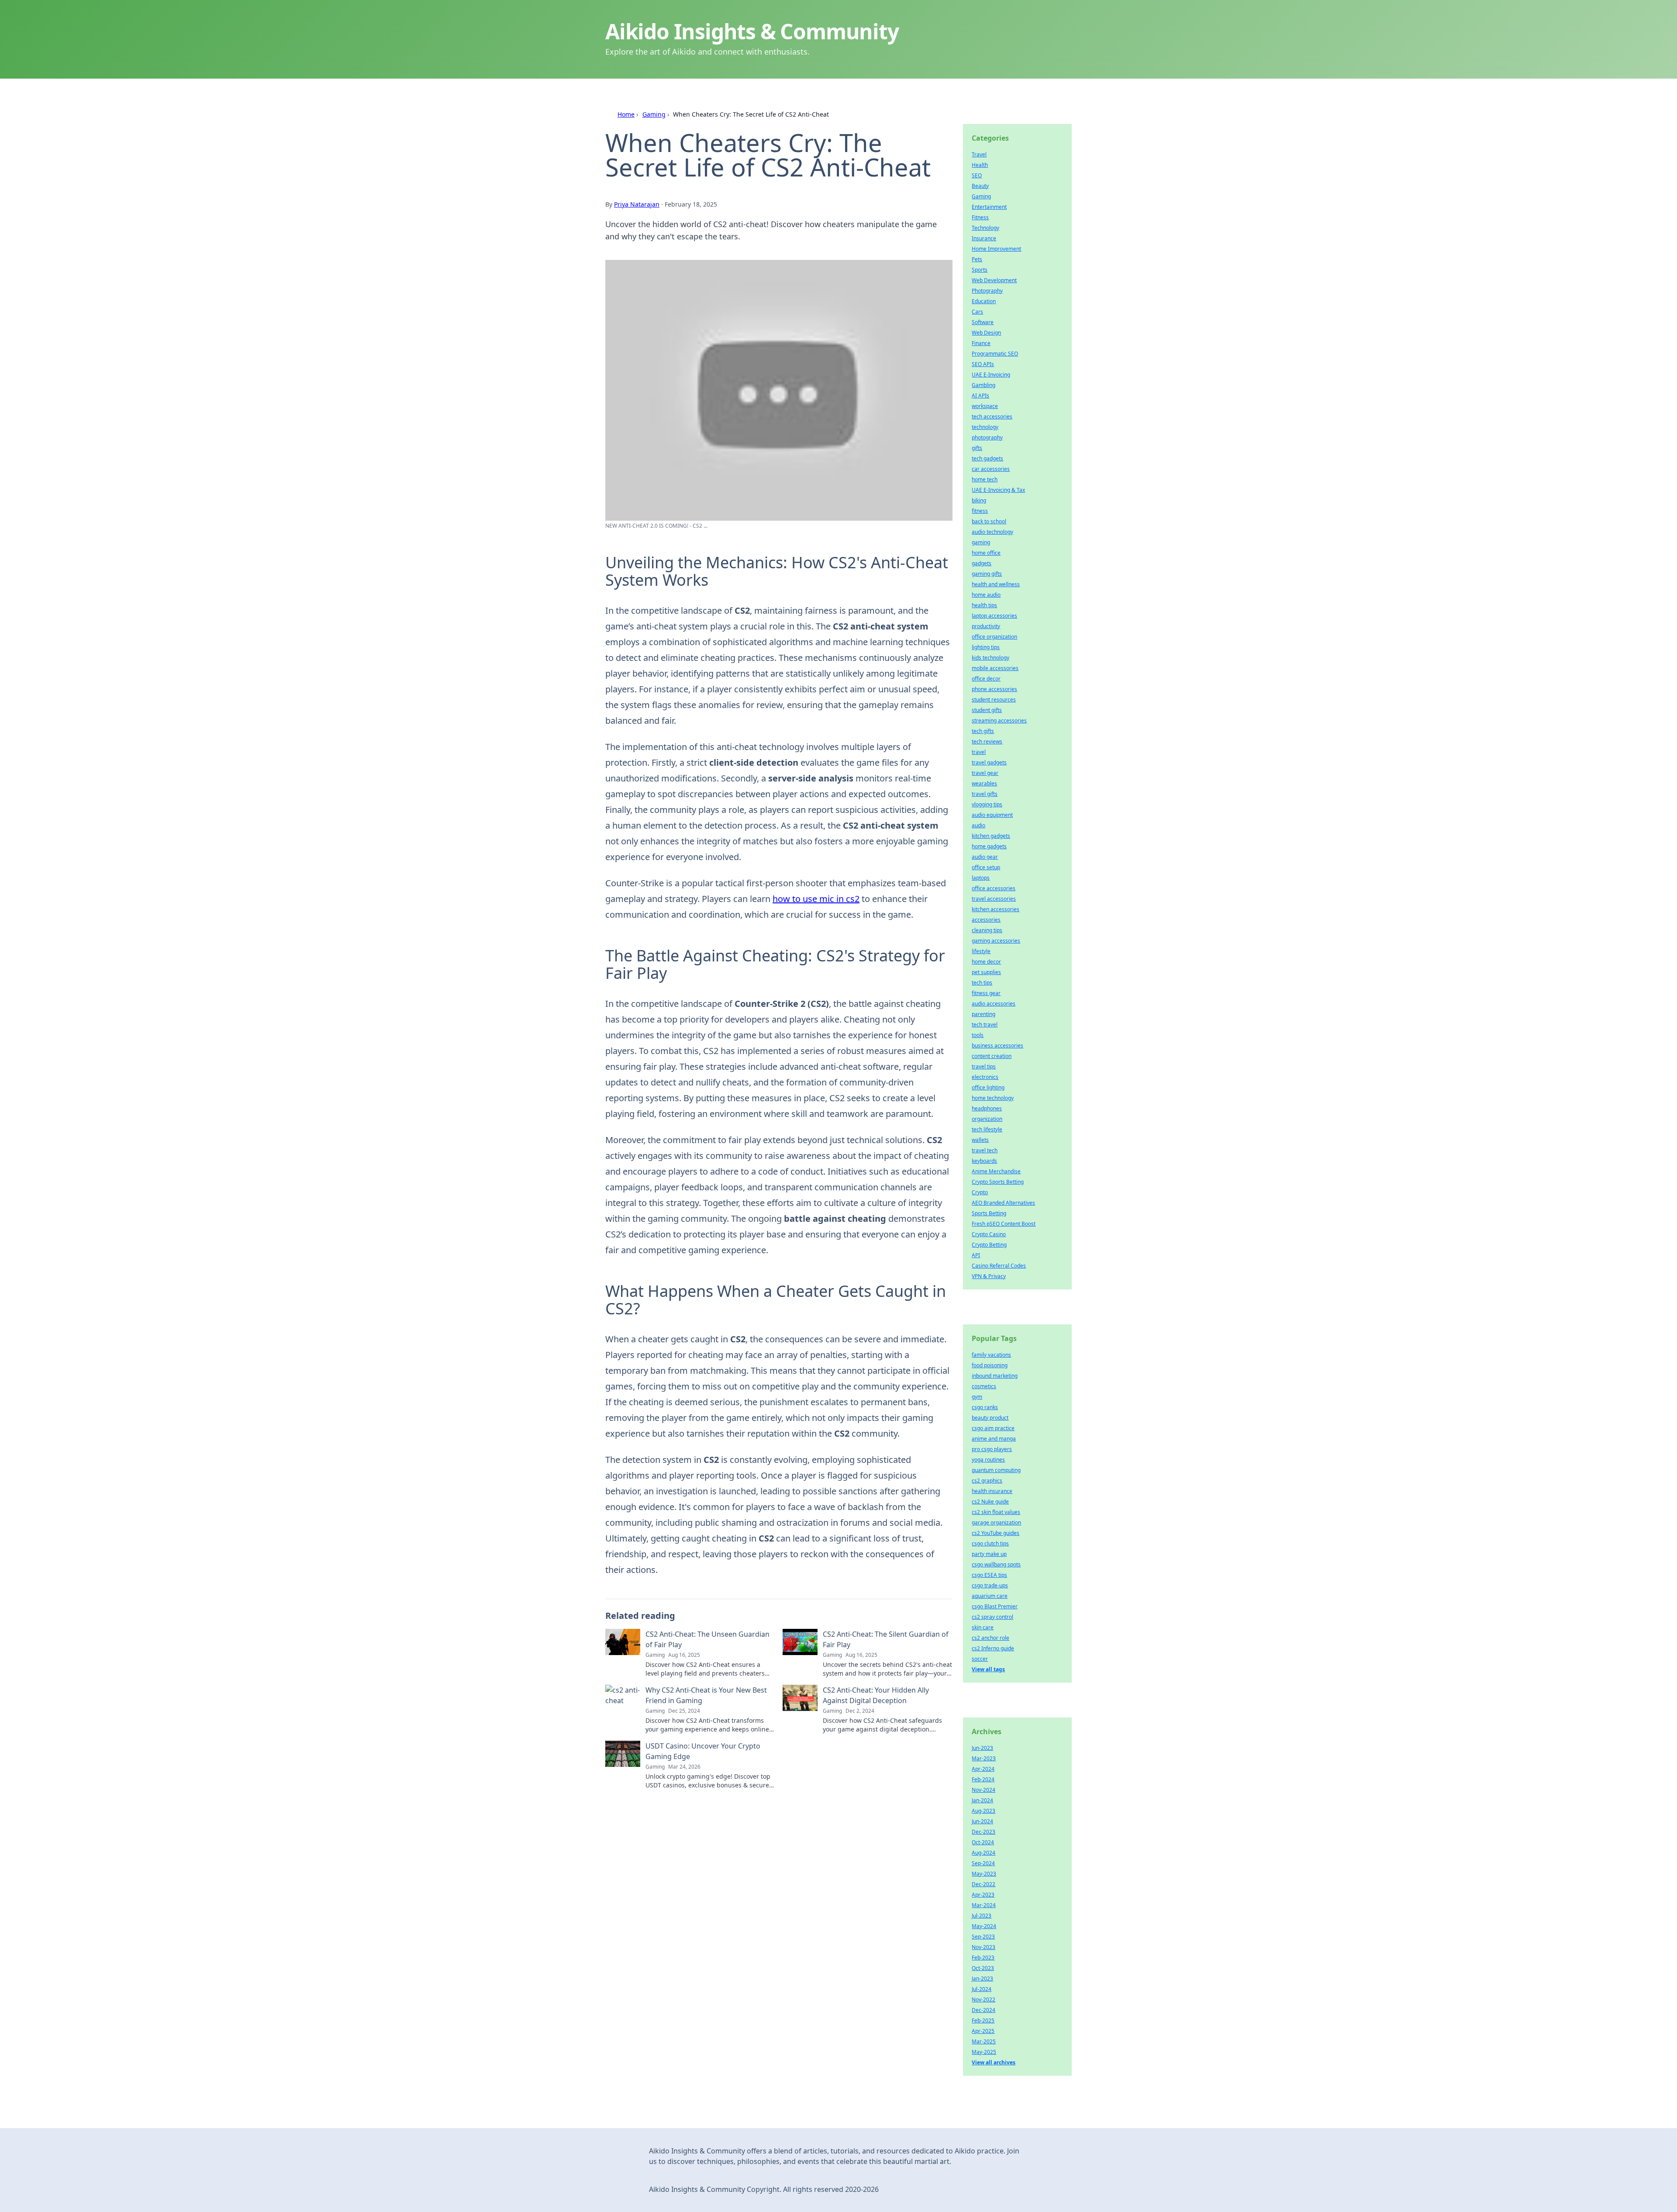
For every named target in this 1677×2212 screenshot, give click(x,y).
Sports (980, 270)
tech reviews (987, 741)
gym (977, 1397)
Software (983, 322)
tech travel (985, 1025)
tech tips (982, 983)
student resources (994, 700)
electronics (985, 1077)
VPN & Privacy (989, 1276)
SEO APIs (983, 364)
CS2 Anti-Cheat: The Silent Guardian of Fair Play (886, 1639)
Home (626, 114)
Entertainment (989, 207)
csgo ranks (985, 1407)
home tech (985, 479)
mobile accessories (995, 668)
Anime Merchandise (996, 1171)
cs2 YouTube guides (996, 1533)
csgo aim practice (993, 1428)
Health (980, 165)
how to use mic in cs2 (816, 899)
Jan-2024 (982, 1800)
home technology (993, 1098)
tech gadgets (987, 458)
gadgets (982, 563)
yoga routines (988, 1460)
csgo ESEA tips (989, 1575)
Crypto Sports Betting (998, 1182)
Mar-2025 (984, 2041)
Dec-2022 (983, 1884)
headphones (987, 1108)
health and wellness (996, 584)
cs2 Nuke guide (990, 1502)
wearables (984, 783)
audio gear (985, 857)
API (976, 1255)
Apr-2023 (983, 1895)
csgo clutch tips (990, 1543)
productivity (986, 626)
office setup (986, 867)
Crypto (980, 1192)
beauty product (990, 1418)
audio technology (992, 532)
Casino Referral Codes (999, 1266)
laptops (981, 878)
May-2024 (984, 1926)
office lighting (988, 1087)
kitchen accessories (996, 909)
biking (979, 500)
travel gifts (985, 794)
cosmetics (984, 1386)
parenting (983, 1014)
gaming (981, 542)
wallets (980, 1140)
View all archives (994, 2062)
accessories (986, 920)
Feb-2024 (983, 1779)
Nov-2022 (983, 1999)
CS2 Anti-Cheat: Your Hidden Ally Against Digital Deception (876, 1695)
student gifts (987, 710)
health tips (984, 605)
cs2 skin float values (996, 1512)
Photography (987, 291)
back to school (989, 521)
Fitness (980, 217)
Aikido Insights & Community (752, 31)
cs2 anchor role (990, 1638)
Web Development (994, 280)
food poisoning (990, 1365)
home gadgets (989, 846)
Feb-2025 (983, 2020)
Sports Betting (989, 1213)
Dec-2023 (983, 1832)
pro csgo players (992, 1449)
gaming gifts (987, 574)
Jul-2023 (982, 1916)
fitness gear (986, 993)
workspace (985, 406)
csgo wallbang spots (996, 1564)
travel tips (984, 1066)
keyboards (984, 1161)
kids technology (990, 658)
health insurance (992, 1491)
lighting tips (986, 647)
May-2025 (984, 2052)
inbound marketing (995, 1376)
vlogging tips (987, 804)
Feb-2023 (983, 1958)
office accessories (994, 888)
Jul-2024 (982, 1989)
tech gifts (983, 731)
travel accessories (994, 899)
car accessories (991, 469)
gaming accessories (996, 941)
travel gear (985, 773)
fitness (980, 511)
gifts (977, 448)
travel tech (985, 1150)
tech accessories (992, 416)
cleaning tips (987, 930)
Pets (977, 259)
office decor (986, 679)
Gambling (983, 385)
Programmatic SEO (995, 354)
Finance (981, 343)
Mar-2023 (984, 1758)
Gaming (654, 114)
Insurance (984, 238)
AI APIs (980, 396)
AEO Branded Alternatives (1003, 1203)
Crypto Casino (989, 1234)
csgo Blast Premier (995, 1606)
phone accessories (994, 689)
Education (984, 301)
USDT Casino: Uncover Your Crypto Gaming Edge (703, 1751)
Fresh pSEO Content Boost (1004, 1224)
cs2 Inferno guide (993, 1648)
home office (986, 553)
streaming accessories (999, 721)
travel (979, 752)
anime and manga (994, 1439)
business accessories (997, 1046)
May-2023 (984, 1874)
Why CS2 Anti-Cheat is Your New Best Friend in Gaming (706, 1695)
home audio (986, 595)
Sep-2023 (983, 1937)
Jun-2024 (982, 1821)
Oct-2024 (983, 1842)
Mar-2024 (984, 1905)
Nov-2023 (983, 1947)
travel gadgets (989, 762)
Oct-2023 (983, 1968)
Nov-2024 (983, 1790)
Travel (979, 154)
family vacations (991, 1355)
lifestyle (981, 951)
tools (978, 1035)
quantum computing (996, 1470)
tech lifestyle (987, 1129)
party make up (989, 1554)
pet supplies (986, 972)
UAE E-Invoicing (991, 375)
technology (985, 427)
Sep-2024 (983, 1863)
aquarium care (990, 1596)
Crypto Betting (989, 1245)
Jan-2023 (982, 1979)
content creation (992, 1056)
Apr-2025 (983, 2031)
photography (987, 437)
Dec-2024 (983, 2010)
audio (978, 825)
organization (987, 1119)
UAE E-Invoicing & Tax (998, 490)
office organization (994, 637)
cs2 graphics (987, 1481)
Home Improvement (996, 249)
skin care (983, 1627)
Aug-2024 (983, 1853)
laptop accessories (994, 616)
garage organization (996, 1522)
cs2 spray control (992, 1617)
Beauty (980, 186)
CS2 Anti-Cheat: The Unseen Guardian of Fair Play (707, 1639)
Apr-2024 (983, 1769)
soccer (980, 1659)
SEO (977, 175)
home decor (986, 962)
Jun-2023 (982, 1748)
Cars (977, 312)
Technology (985, 228)
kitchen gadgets (991, 836)
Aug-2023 (983, 1811)
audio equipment (992, 815)
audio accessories (994, 1004)
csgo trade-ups (990, 1585)
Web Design (986, 333)
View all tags (988, 1669)
